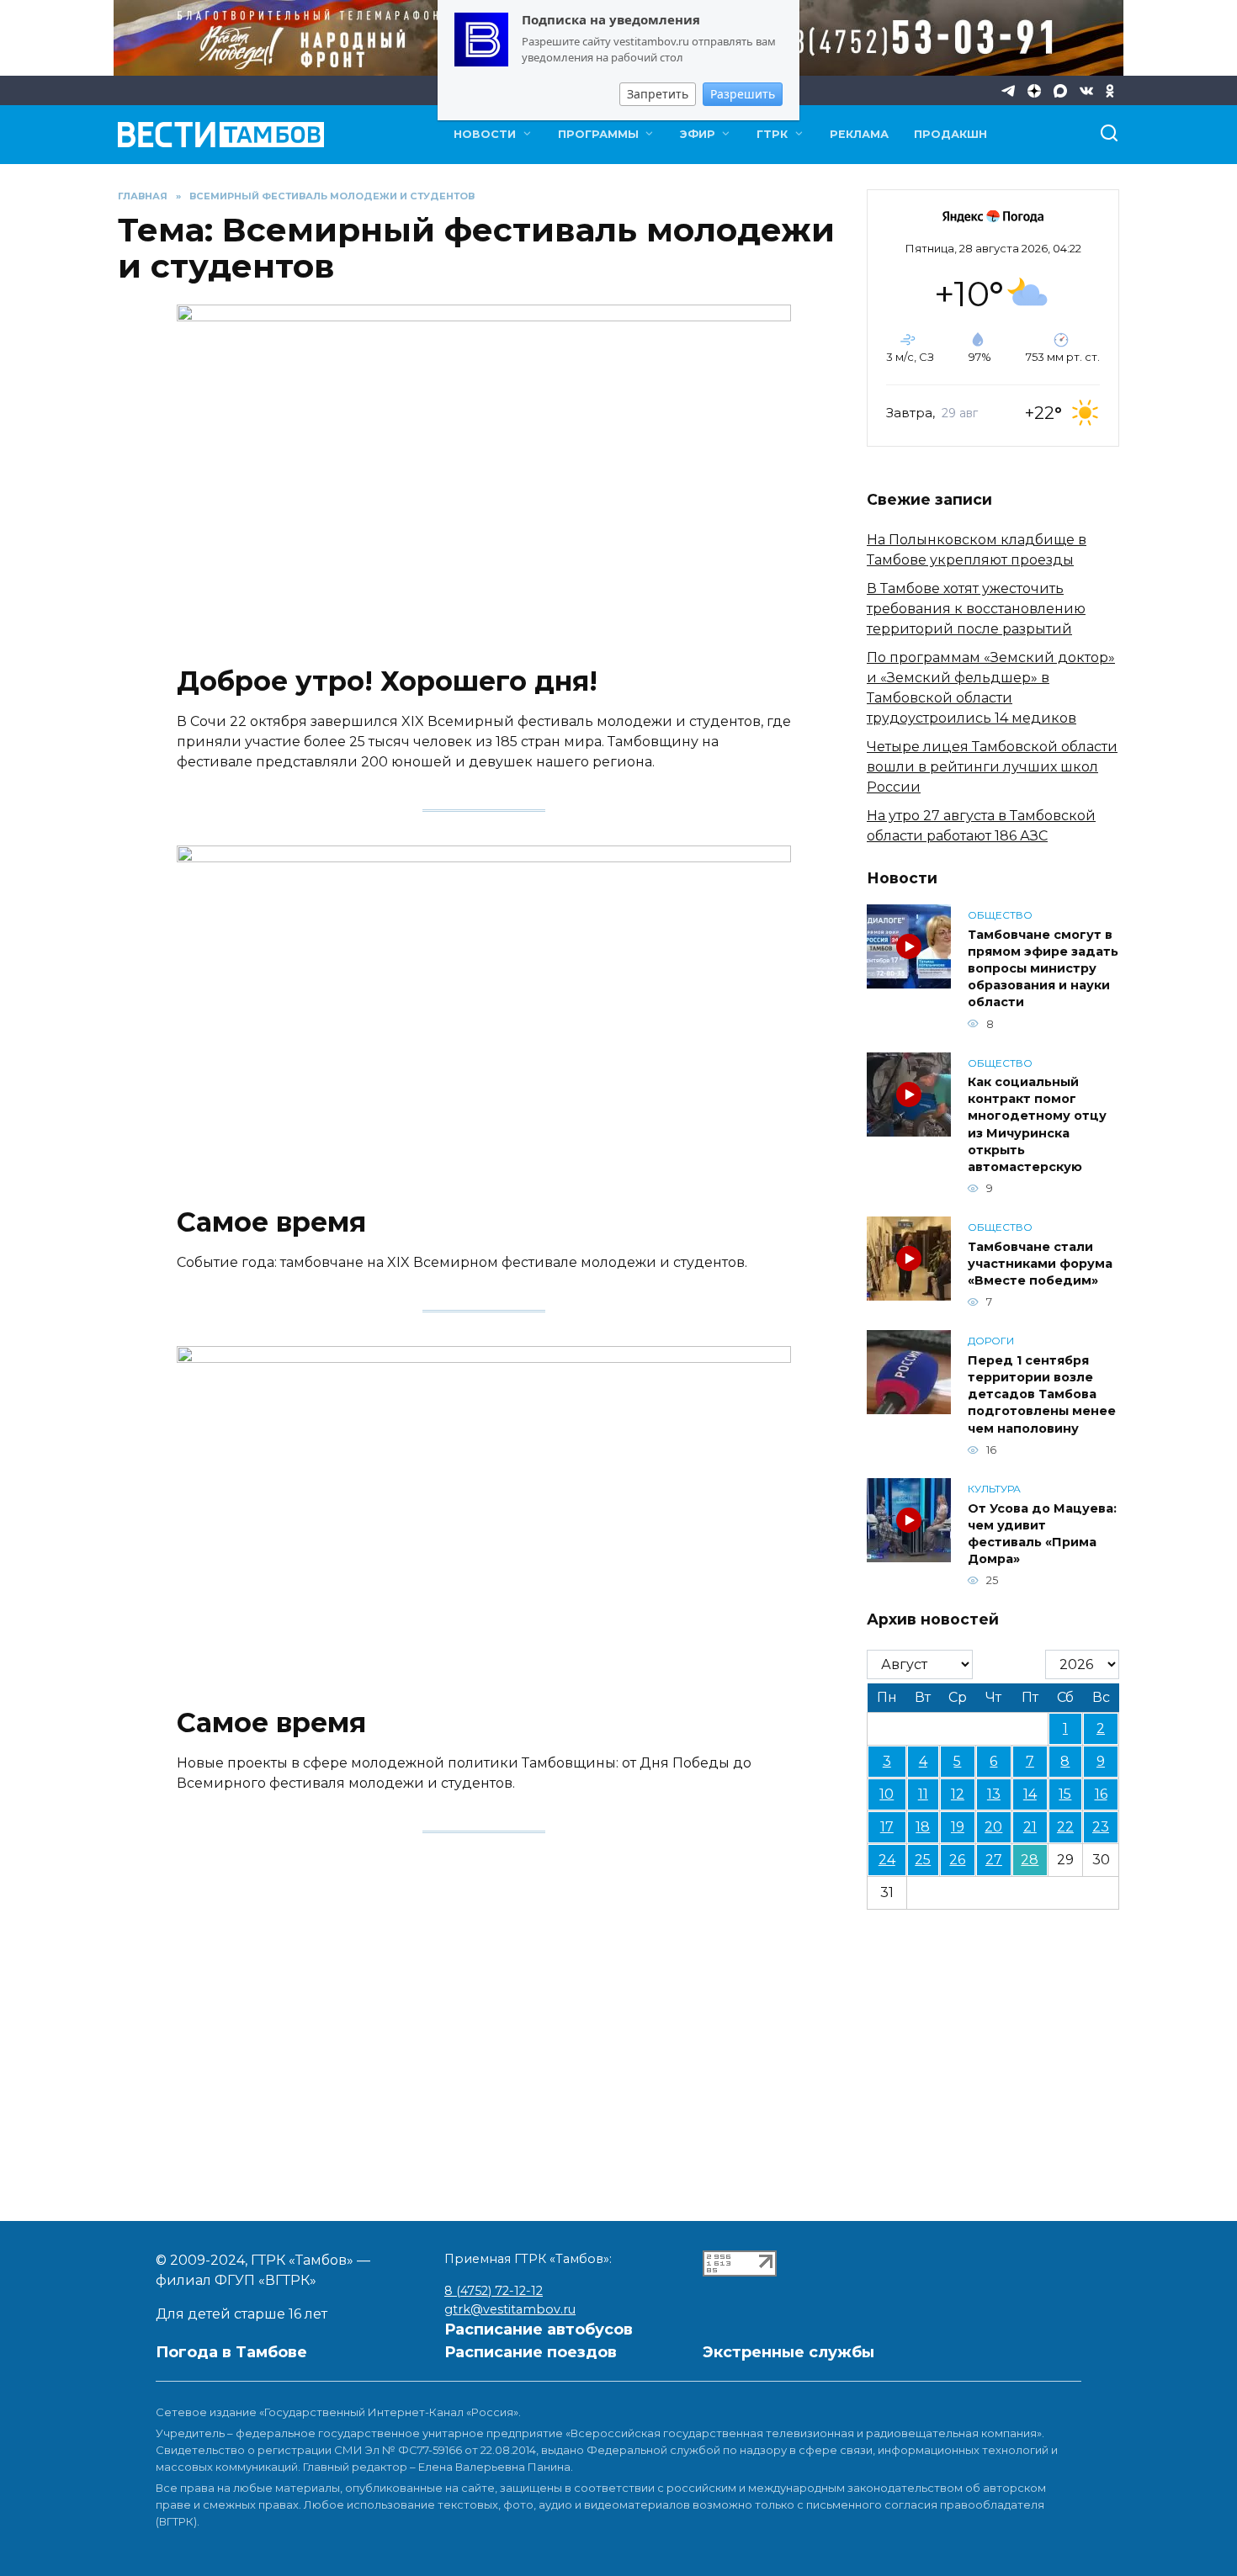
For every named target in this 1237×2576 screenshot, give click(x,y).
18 (923, 1827)
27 (994, 1860)
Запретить (658, 94)
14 (1030, 1794)
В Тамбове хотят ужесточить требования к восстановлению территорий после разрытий (976, 609)
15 (1065, 1794)
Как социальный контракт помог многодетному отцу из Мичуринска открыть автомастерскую (1037, 1125)
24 (887, 1860)
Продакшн (950, 134)
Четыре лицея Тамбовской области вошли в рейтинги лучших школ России (992, 767)
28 (1030, 1860)
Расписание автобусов (539, 2330)
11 (923, 1794)
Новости (485, 134)
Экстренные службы (788, 2352)
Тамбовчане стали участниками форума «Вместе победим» (1040, 1264)
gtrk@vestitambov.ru (510, 2309)
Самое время (271, 1223)
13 (994, 1794)
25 (923, 1860)
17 (887, 1827)
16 (1101, 1794)
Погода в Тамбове (231, 2352)
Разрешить (743, 94)
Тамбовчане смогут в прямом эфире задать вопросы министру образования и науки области (1043, 969)
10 (887, 1794)
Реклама (859, 134)
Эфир (698, 134)
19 (958, 1827)
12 (958, 1794)
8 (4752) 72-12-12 (494, 2291)
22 (1065, 1827)
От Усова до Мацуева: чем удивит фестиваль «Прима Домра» (1042, 1534)
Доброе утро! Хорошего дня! (387, 682)
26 (957, 1860)
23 (1101, 1827)
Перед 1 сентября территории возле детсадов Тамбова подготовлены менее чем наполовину (1042, 1394)
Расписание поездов (531, 2352)
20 (993, 1827)
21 (1030, 1827)
